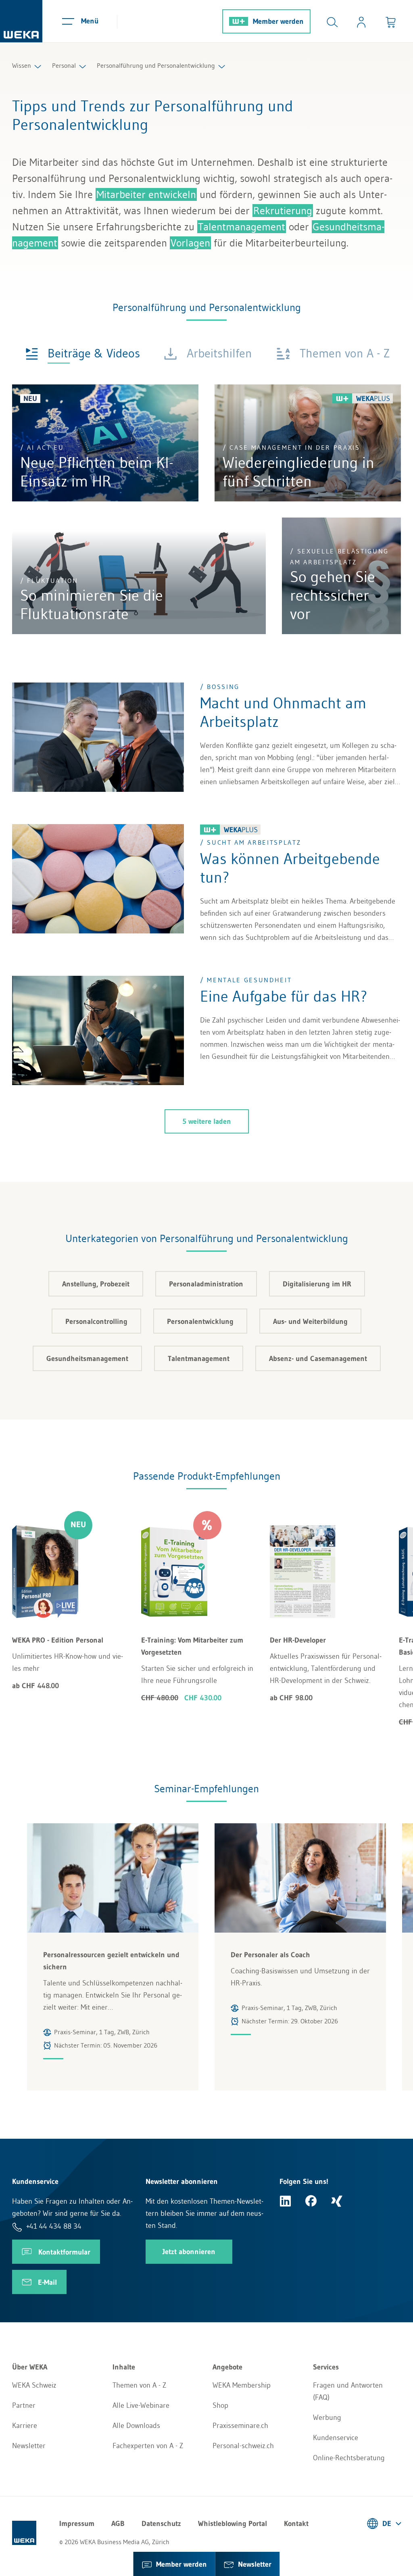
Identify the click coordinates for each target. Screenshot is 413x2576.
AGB (118, 2524)
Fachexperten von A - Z (148, 2446)
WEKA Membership (242, 2385)
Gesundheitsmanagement (87, 1359)
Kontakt (296, 2524)
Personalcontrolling (96, 1321)
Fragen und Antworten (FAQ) (348, 2391)
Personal (64, 65)
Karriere (25, 2426)
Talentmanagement (242, 227)
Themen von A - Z (139, 2385)
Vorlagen (190, 243)
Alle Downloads (136, 2426)
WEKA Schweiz (34, 2385)
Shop (220, 2405)
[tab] (83, 353)
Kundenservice (336, 2438)
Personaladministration (206, 1284)
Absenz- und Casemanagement (318, 1359)
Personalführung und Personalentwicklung (156, 65)
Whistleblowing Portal (233, 2524)
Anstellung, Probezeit (96, 1284)
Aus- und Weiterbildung (310, 1321)
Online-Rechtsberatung (349, 2458)
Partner (24, 2405)
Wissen (22, 65)
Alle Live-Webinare (141, 2405)
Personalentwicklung (200, 1321)
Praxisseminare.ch (240, 2426)
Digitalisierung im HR (317, 1284)
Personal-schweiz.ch (243, 2446)
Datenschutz (161, 2524)
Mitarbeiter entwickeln (146, 194)
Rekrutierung (283, 211)
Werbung (327, 2417)
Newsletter (29, 2446)
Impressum (77, 2524)
